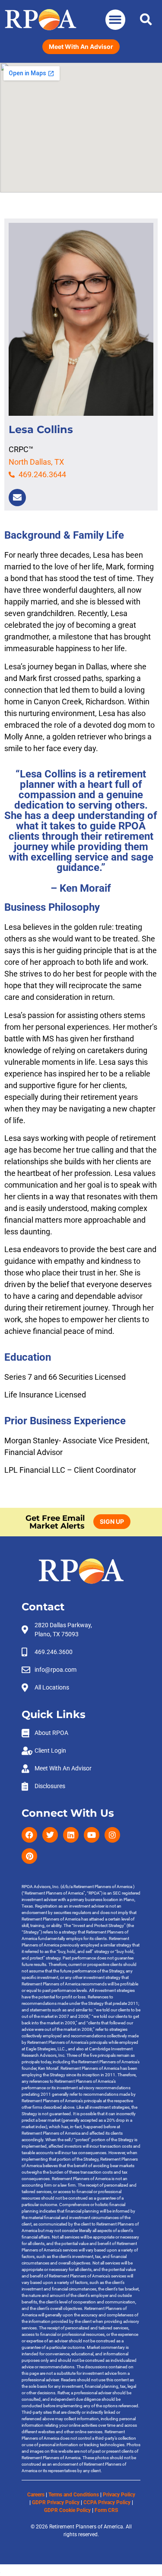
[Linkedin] (71, 1835)
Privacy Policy (119, 2495)
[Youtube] (92, 1835)
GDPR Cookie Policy (67, 2510)
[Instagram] (112, 1835)
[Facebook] (29, 1835)
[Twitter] (50, 1835)
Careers (36, 2495)
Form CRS (106, 2510)
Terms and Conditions (74, 2495)
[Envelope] (17, 498)
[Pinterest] (29, 1856)
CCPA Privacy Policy (107, 2502)
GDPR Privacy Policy (56, 2502)
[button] (116, 20)
